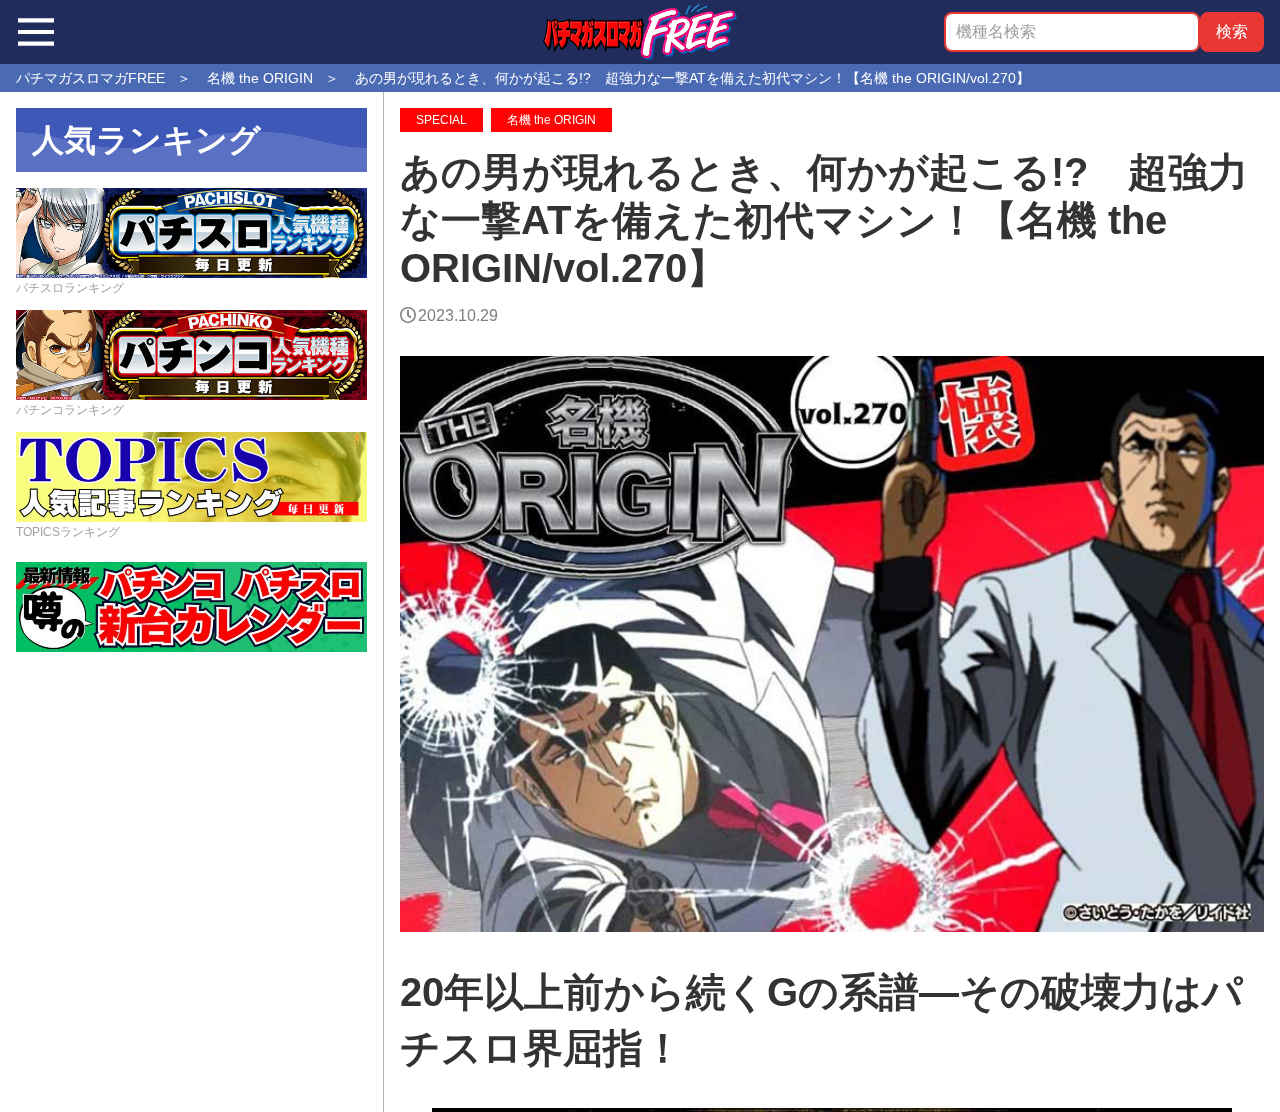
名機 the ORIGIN (551, 120)
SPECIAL (441, 120)
